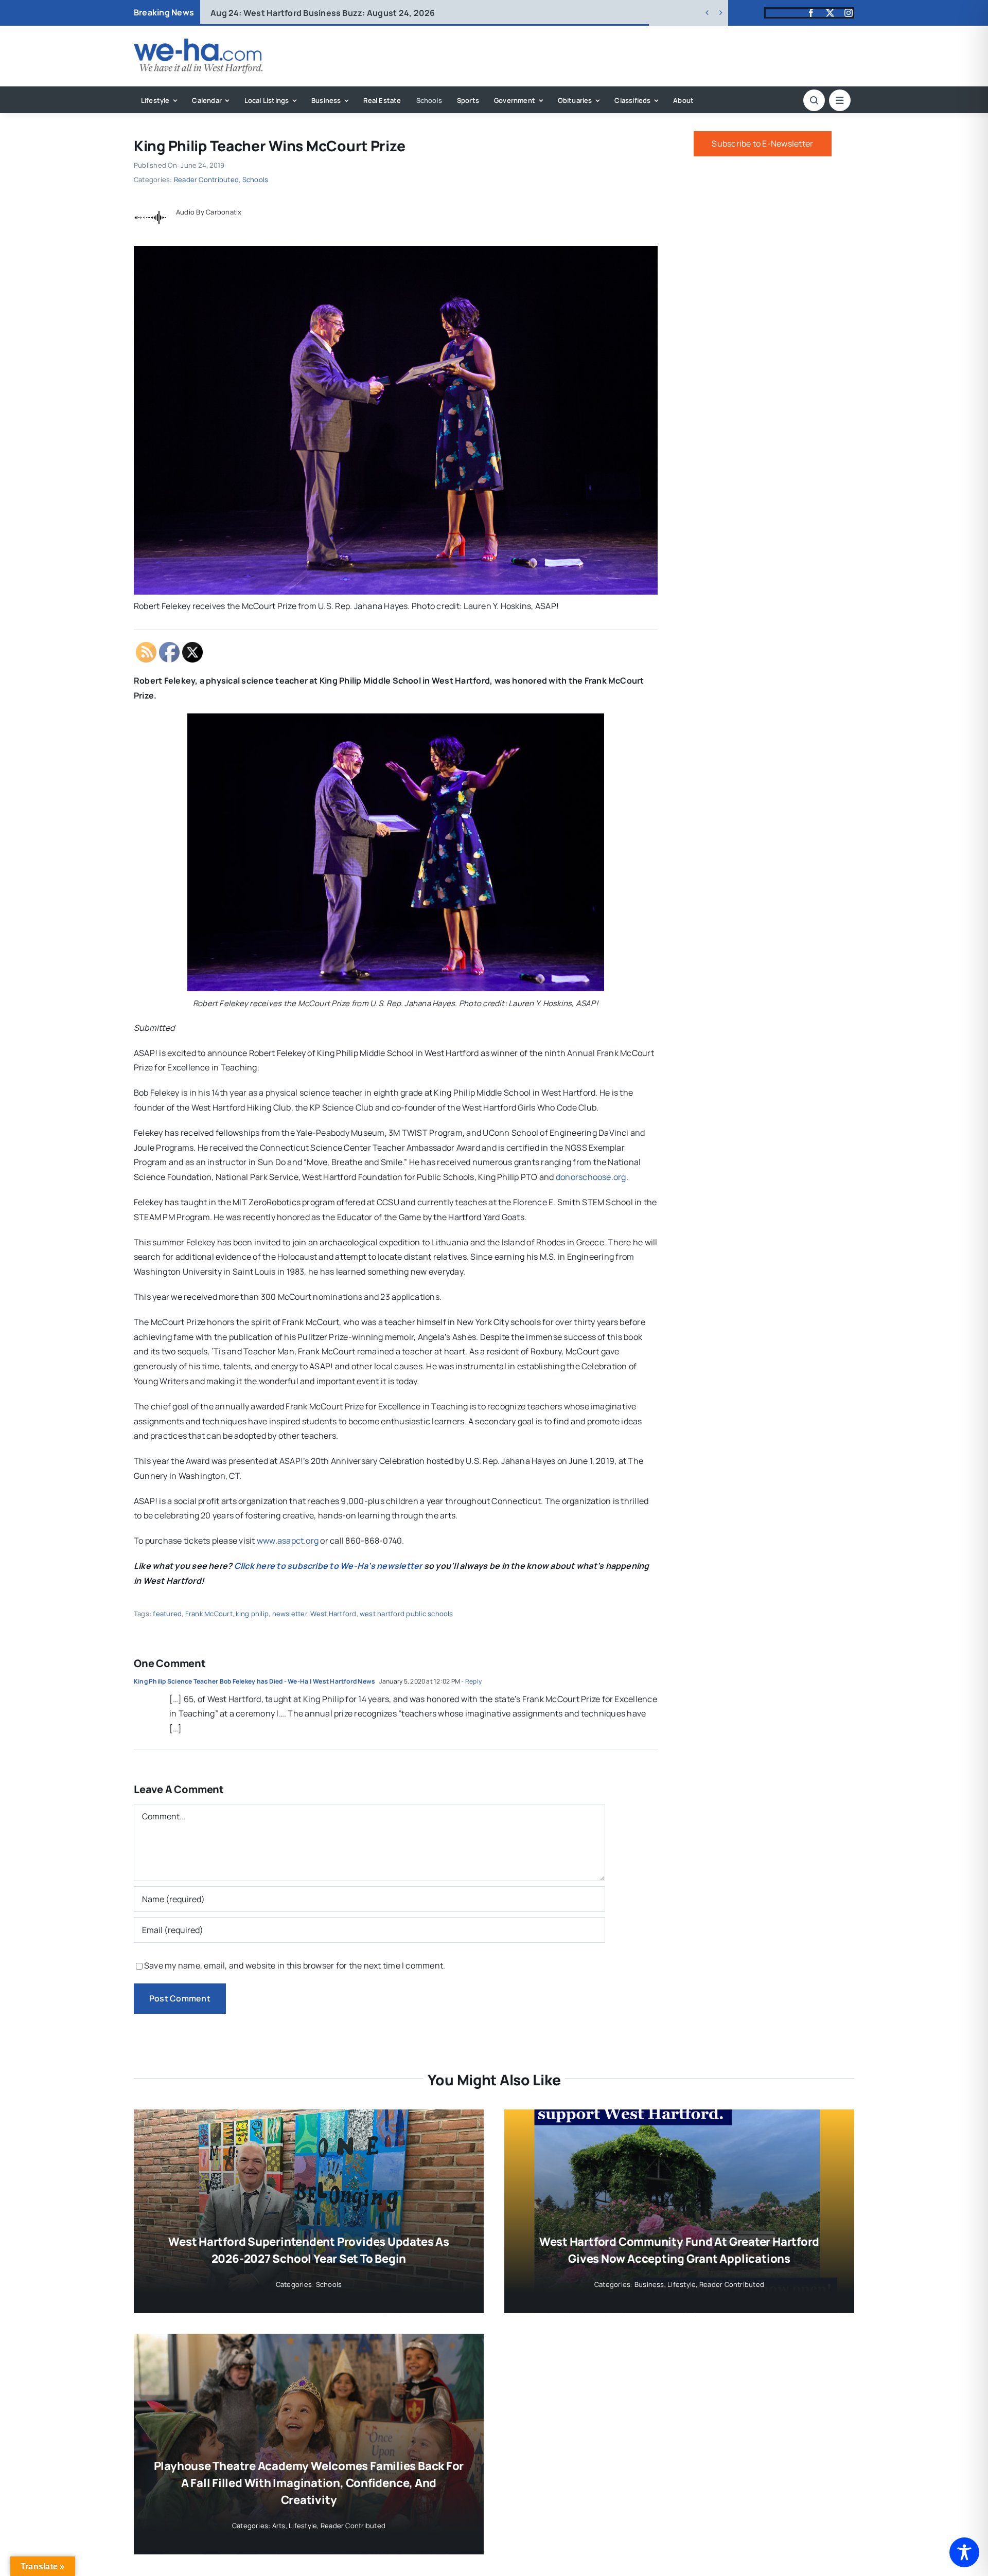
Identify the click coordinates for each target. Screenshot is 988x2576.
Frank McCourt (209, 1614)
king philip (252, 1614)
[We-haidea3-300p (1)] (198, 43)
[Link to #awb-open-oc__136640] (840, 100)
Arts (279, 2526)
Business (649, 2284)
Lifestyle (682, 2284)
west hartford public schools (407, 1614)
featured (167, 1614)
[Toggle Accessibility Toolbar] (964, 2552)
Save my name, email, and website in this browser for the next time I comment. (295, 1965)
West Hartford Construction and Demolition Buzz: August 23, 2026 (363, 13)
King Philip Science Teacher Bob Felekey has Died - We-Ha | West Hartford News (254, 1681)
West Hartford (333, 1614)
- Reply (471, 1681)
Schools (255, 180)
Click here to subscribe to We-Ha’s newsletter (328, 1566)
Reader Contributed (206, 180)
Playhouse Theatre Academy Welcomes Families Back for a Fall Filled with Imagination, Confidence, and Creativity (309, 2483)
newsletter (290, 1614)
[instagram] (849, 13)
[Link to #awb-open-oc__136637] (814, 100)
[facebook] (811, 13)
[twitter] (830, 13)
